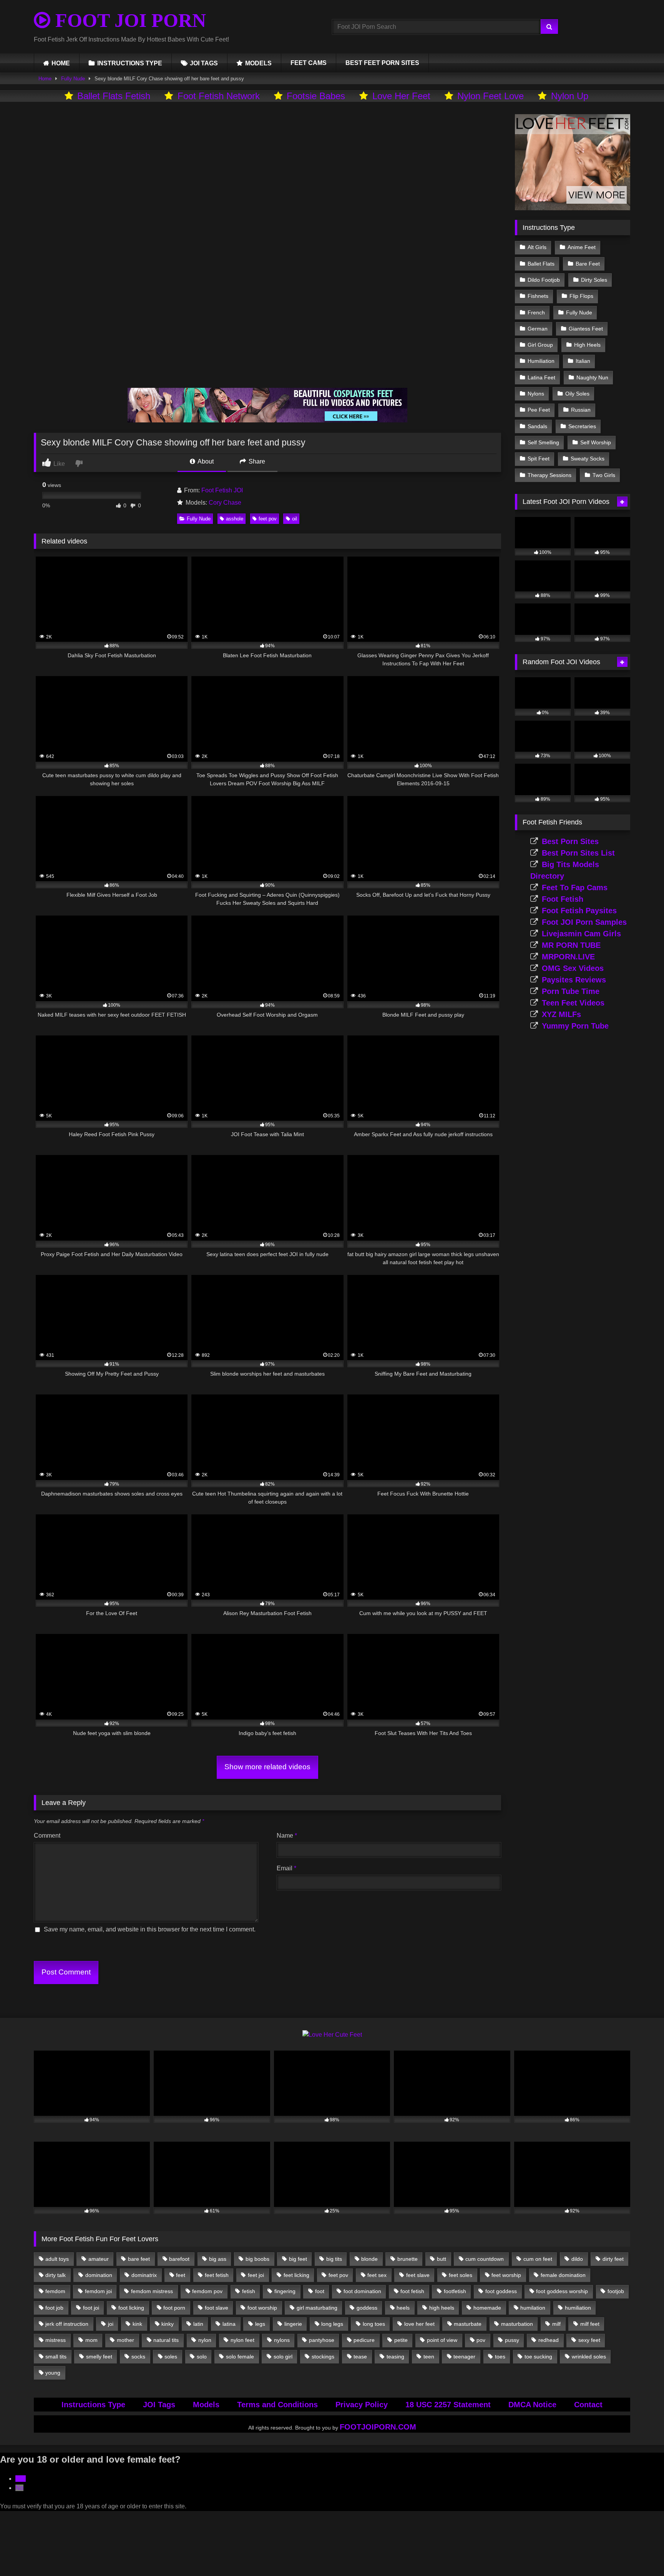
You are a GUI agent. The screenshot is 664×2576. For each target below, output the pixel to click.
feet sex (377, 2275)
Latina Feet (541, 377)
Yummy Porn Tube (575, 1026)
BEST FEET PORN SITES (382, 63)
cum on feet (538, 2259)
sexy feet (589, 2340)
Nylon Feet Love (491, 96)
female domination (563, 2275)
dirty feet (613, 2259)
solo (202, 2357)
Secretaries (582, 426)
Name (287, 1836)
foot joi (91, 2308)
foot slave (217, 2308)
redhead (549, 2340)
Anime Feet (582, 247)
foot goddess (501, 2291)
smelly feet (99, 2357)
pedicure (364, 2340)
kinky (168, 2324)
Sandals (537, 426)
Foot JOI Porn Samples (584, 922)
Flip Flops (581, 296)
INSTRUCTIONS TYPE (130, 63)
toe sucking (538, 2357)
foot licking (131, 2308)
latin (198, 2324)
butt (442, 2259)
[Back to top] (640, 2553)
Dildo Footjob (544, 280)
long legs (332, 2324)
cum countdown (485, 2259)
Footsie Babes (316, 96)
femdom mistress (152, 2291)
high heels (442, 2308)
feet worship (506, 2275)
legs (260, 2324)
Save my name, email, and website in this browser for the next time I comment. (150, 1929)
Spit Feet (539, 459)
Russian (581, 410)
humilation (533, 2308)
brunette (408, 2259)
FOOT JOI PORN (128, 20)
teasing (395, 2357)
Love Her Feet (401, 96)
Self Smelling (543, 442)
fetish (249, 2291)
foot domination (362, 2291)
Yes (21, 2479)
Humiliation (541, 361)
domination (99, 2275)
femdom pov (207, 2291)
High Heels (587, 345)
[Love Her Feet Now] (573, 208)
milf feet (590, 2324)
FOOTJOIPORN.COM (378, 2427)
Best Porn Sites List (578, 853)
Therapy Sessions (549, 475)
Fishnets (538, 296)
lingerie (293, 2324)
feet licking (296, 2275)
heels (403, 2308)
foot (320, 2291)
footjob (616, 2291)
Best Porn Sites (570, 841)
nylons (282, 2340)
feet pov (268, 519)
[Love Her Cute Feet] (332, 2035)
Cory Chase (225, 503)
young (53, 2373)
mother (125, 2340)
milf (556, 2324)
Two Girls (604, 475)
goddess (367, 2308)
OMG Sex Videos (573, 968)
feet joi (256, 2275)
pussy (512, 2340)
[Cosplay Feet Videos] (267, 420)
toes (500, 2357)
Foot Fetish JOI (222, 490)
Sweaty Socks (588, 459)
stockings (323, 2357)
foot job (54, 2308)
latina (229, 2324)
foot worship (262, 2308)
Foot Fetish (563, 899)
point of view (442, 2340)
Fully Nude (73, 79)
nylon (205, 2340)
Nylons (536, 394)
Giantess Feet (586, 329)
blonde (369, 2259)
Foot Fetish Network (219, 96)
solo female (240, 2357)
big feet (298, 2259)
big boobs (257, 2259)
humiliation (578, 2308)
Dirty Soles (594, 280)
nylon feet (242, 2340)
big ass (218, 2259)
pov (481, 2340)
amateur (99, 2259)
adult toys (57, 2259)
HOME (61, 63)
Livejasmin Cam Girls (581, 934)
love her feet (419, 2324)
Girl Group (540, 345)
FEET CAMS (309, 63)
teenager (464, 2357)
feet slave (418, 2275)
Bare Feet (588, 264)
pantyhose (322, 2340)
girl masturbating (317, 2308)
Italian (583, 361)
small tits (56, 2357)
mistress (56, 2340)
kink (137, 2324)
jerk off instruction (67, 2324)
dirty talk (56, 2275)
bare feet (139, 2259)
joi (111, 2324)
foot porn (174, 2308)
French (536, 312)
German (538, 329)
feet (181, 2275)
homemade (487, 2308)
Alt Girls (537, 247)
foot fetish (412, 2291)
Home (45, 79)
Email (286, 1868)
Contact (588, 2405)
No (19, 2488)
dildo (577, 2259)
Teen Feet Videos (573, 1003)
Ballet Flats (541, 264)
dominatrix (144, 2275)
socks (138, 2357)
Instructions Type (93, 2405)
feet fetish (217, 2275)
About (205, 461)
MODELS (258, 63)
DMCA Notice (532, 2405)
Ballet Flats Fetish (114, 96)
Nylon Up (570, 96)
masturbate (468, 2324)
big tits (334, 2259)
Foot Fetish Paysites (579, 911)
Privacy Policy (362, 2405)
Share (256, 461)
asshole (235, 519)
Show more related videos (267, 1767)
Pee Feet (539, 410)
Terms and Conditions (277, 2405)
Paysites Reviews (574, 980)
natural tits (166, 2340)
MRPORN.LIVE (568, 957)
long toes (374, 2324)
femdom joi (98, 2291)
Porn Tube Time (571, 991)
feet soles (461, 2275)
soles (171, 2357)
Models (206, 2405)
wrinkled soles (589, 2357)
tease (360, 2357)
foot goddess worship (562, 2291)
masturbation (517, 2324)
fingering (285, 2291)
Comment (47, 1836)
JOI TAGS (204, 63)
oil (295, 519)
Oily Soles (577, 394)
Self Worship (596, 442)
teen (429, 2357)
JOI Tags (159, 2405)
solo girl (283, 2357)
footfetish (455, 2291)
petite (401, 2340)
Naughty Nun (592, 377)
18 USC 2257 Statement (448, 2405)
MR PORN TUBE (571, 945)
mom (91, 2340)
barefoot (179, 2259)
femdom (55, 2291)
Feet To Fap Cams (575, 887)
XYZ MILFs (561, 1014)
